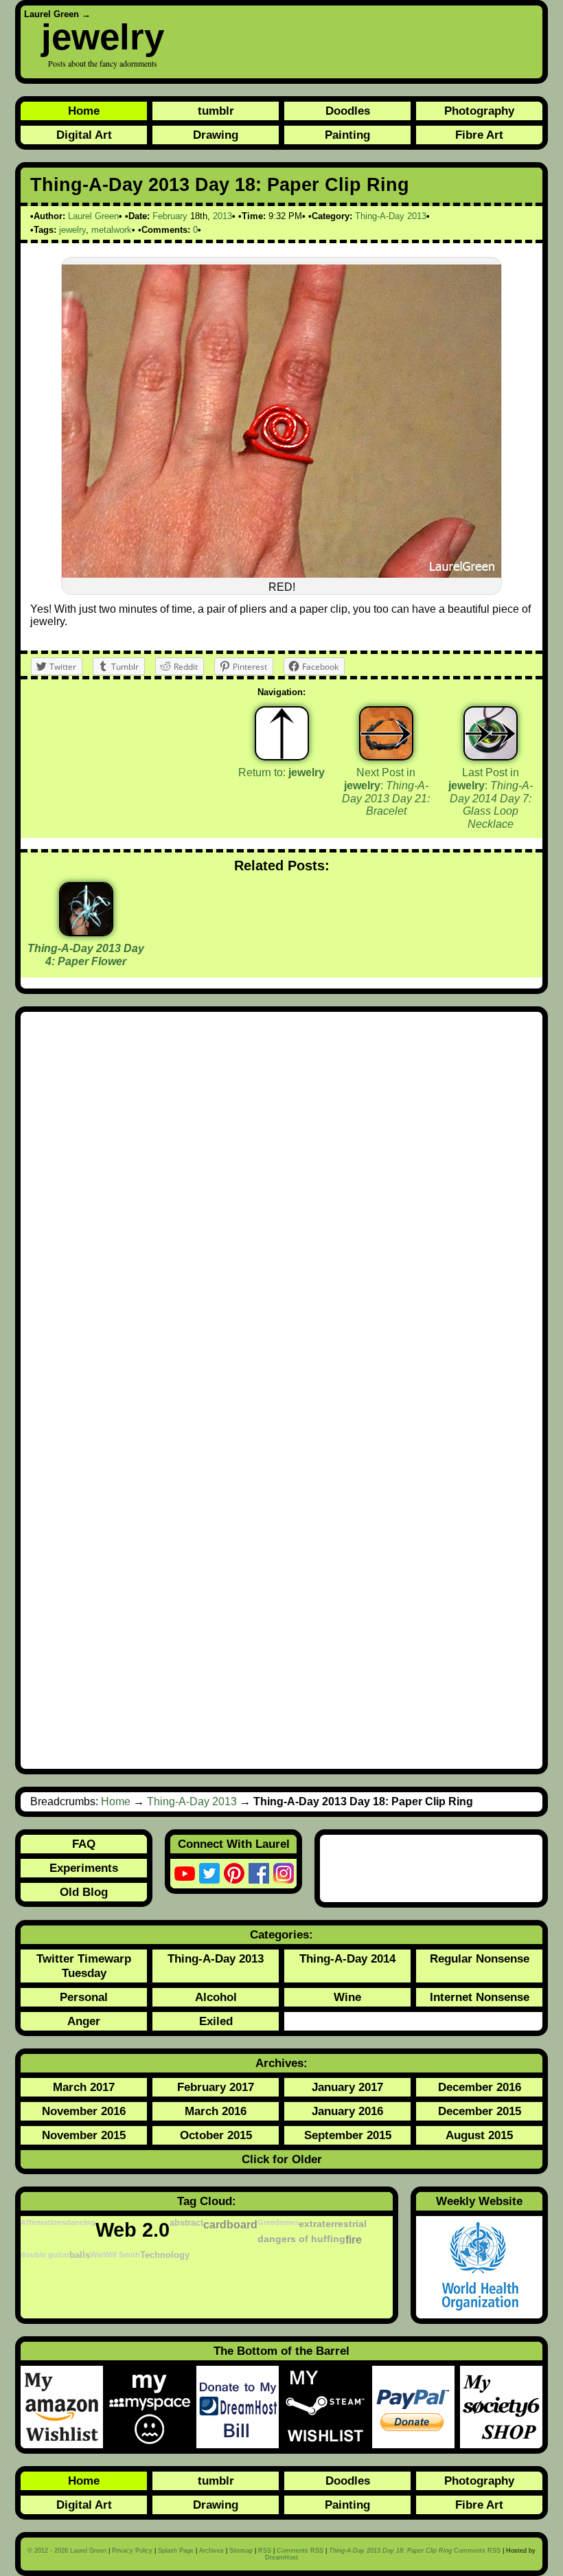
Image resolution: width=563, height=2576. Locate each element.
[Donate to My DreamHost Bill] (240, 2407)
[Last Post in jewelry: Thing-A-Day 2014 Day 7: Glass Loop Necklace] (491, 733)
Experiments (84, 1868)
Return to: (281, 772)
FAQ (84, 1844)
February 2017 (216, 2087)
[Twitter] (209, 1873)
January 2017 (347, 2087)
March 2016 (216, 2111)
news (289, 2222)
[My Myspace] (152, 2407)
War (97, 2255)
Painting (347, 135)
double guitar (45, 2255)
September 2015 (348, 2135)
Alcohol (216, 1997)
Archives (211, 2551)
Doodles (348, 111)
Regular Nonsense (480, 1958)
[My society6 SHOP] (501, 2407)
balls (80, 2255)
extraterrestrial (333, 2224)
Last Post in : (491, 798)
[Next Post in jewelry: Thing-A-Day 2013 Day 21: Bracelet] (386, 733)
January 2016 (347, 2111)
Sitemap (241, 2551)
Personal (84, 1997)
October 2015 (216, 2135)
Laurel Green (51, 14)
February (170, 216)
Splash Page (176, 2551)
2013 (222, 216)
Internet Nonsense (480, 1997)
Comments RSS (300, 2551)
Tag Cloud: (207, 2201)
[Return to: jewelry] (282, 733)
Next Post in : (386, 792)
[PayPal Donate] (416, 2407)
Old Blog (84, 1892)
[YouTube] (185, 1873)
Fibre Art (479, 135)
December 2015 (480, 2111)
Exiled (216, 2021)
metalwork (112, 230)
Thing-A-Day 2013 (391, 216)
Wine (347, 1997)
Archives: (281, 2063)
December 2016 (480, 2087)
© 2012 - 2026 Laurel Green (67, 2551)
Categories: (281, 1934)
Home (84, 111)
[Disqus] (281, 1206)
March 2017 (84, 2087)
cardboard (230, 2224)
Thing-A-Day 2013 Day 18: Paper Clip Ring (220, 185)
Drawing (216, 135)
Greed (268, 2222)
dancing (81, 2222)
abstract (186, 2223)
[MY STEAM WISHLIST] (328, 2407)
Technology (165, 2255)
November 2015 (84, 2135)
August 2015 (479, 2135)
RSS (265, 2551)
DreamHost (281, 2557)
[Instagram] (284, 1873)
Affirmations (43, 2222)
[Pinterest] (234, 1873)
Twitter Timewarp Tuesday (84, 1966)
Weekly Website (479, 2201)
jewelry (103, 37)
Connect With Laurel (234, 1844)
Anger (84, 2021)
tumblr (216, 111)
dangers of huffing (301, 2239)
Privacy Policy (132, 2551)
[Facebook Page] (259, 1873)
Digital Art (84, 135)
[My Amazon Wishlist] (65, 2407)
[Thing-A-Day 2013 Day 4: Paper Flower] (86, 931)
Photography (479, 111)
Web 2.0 (133, 2229)
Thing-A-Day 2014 (347, 1958)
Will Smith (122, 2255)
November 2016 (84, 2111)
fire (354, 2239)
